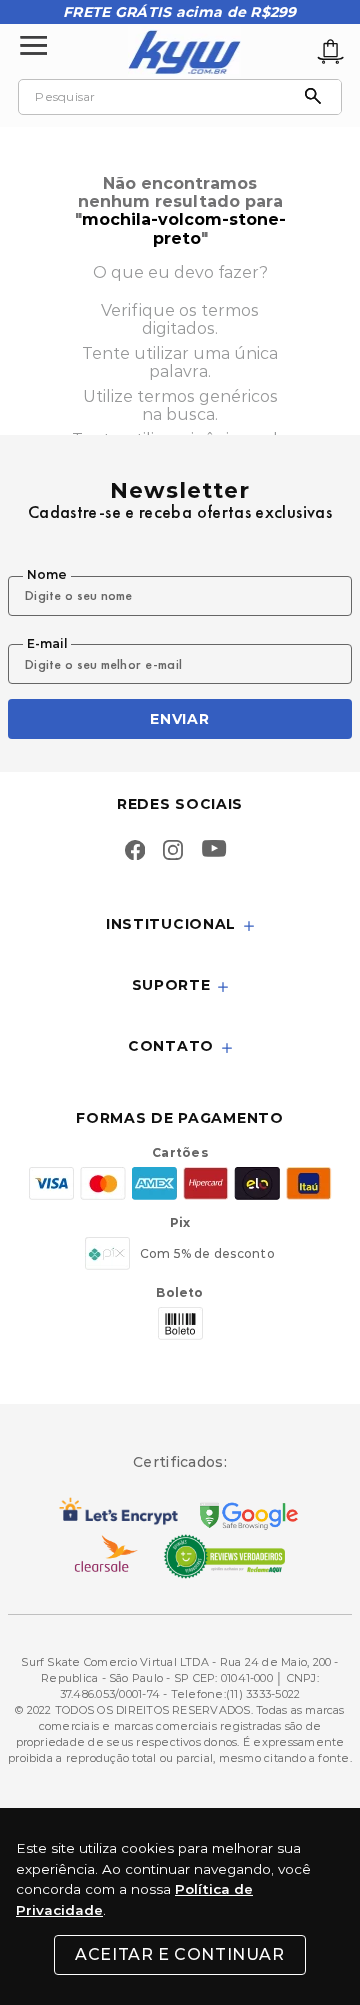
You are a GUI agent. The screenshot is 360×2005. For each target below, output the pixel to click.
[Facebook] (135, 852)
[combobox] (180, 97)
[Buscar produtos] (318, 97)
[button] (180, 925)
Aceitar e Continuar (179, 1954)
